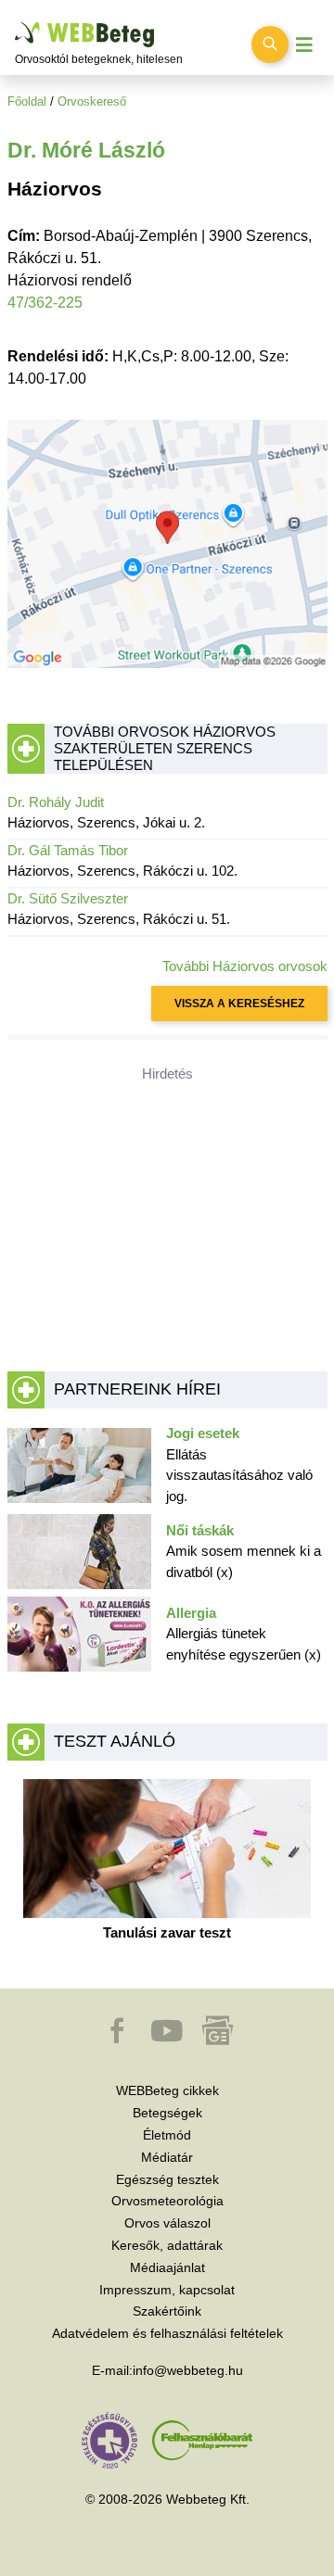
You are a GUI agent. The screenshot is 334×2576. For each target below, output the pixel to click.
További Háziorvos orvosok (245, 966)
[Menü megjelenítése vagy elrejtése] (304, 45)
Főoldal (27, 101)
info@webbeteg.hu (188, 2370)
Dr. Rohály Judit (56, 802)
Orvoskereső (92, 101)
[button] (119, 2039)
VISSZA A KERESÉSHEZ (239, 1004)
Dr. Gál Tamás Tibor (68, 850)
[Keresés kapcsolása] (270, 44)
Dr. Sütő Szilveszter (68, 898)
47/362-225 (45, 303)
